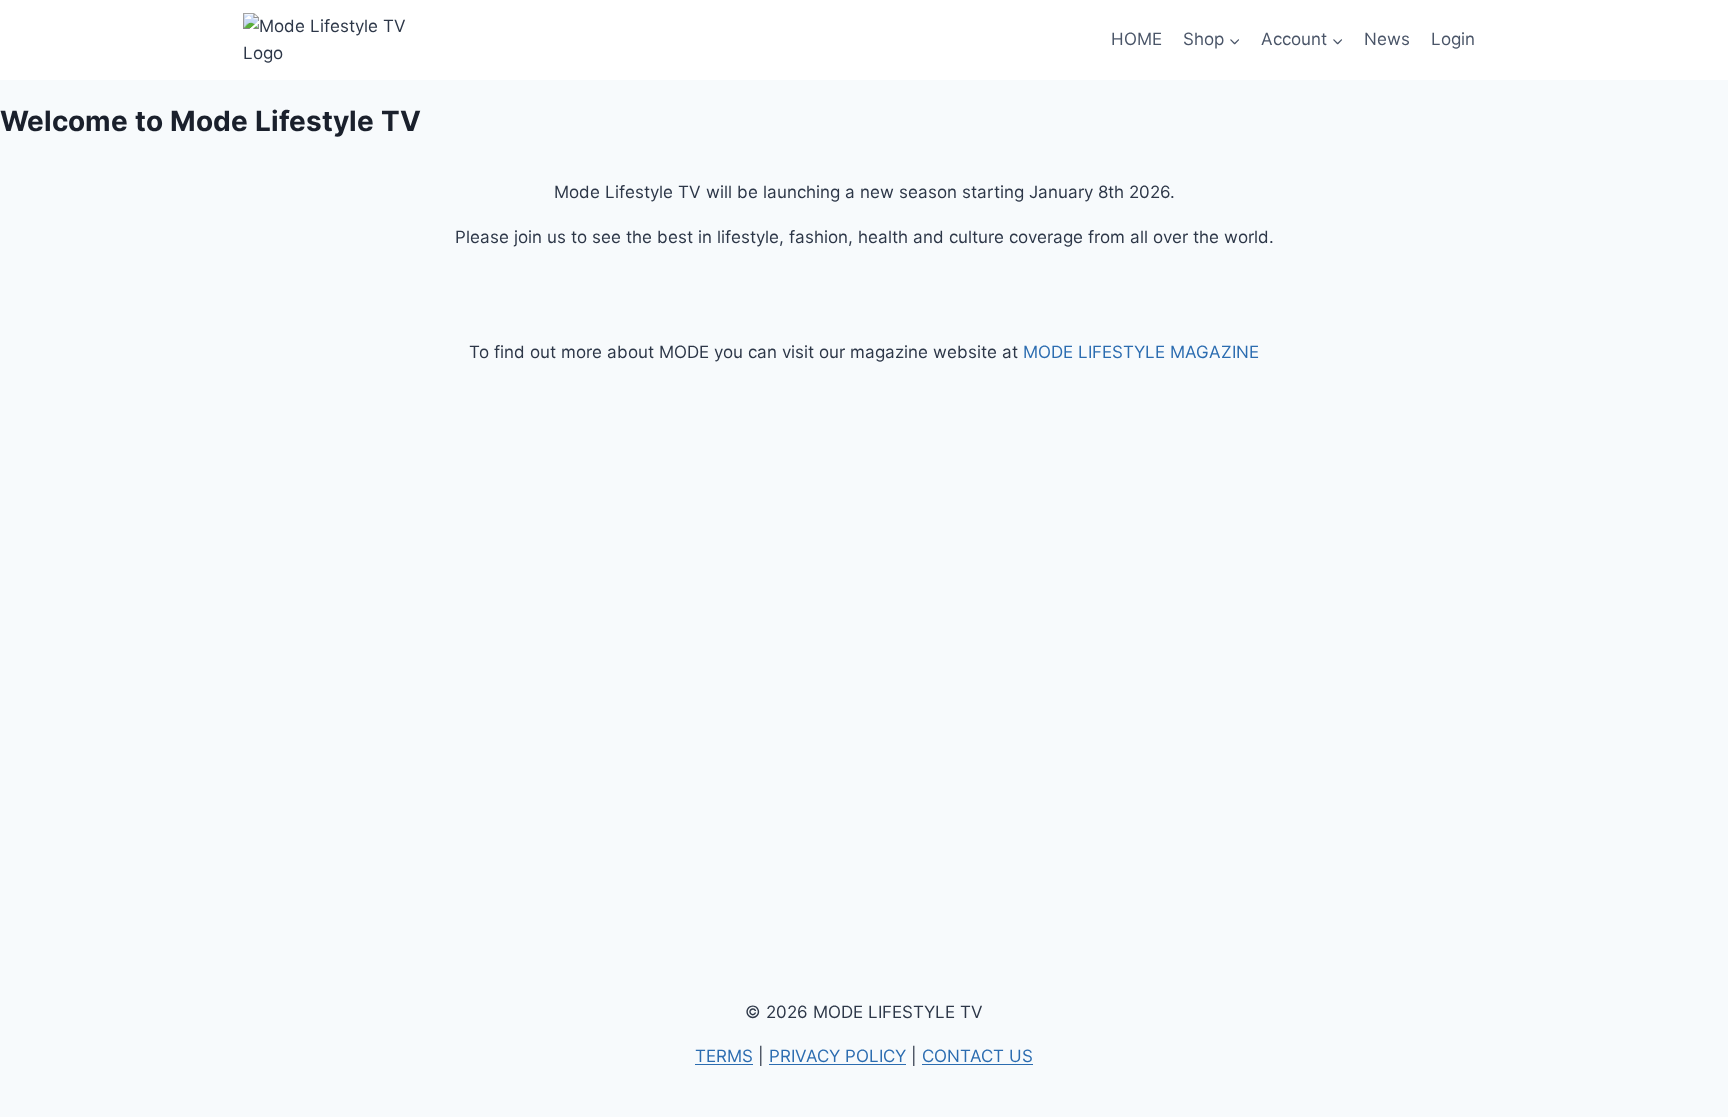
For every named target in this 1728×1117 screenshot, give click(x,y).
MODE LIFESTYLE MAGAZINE (1141, 352)
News (1387, 39)
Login (1453, 39)
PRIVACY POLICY (837, 1056)
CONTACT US (977, 1056)
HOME (1136, 39)
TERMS (724, 1056)
